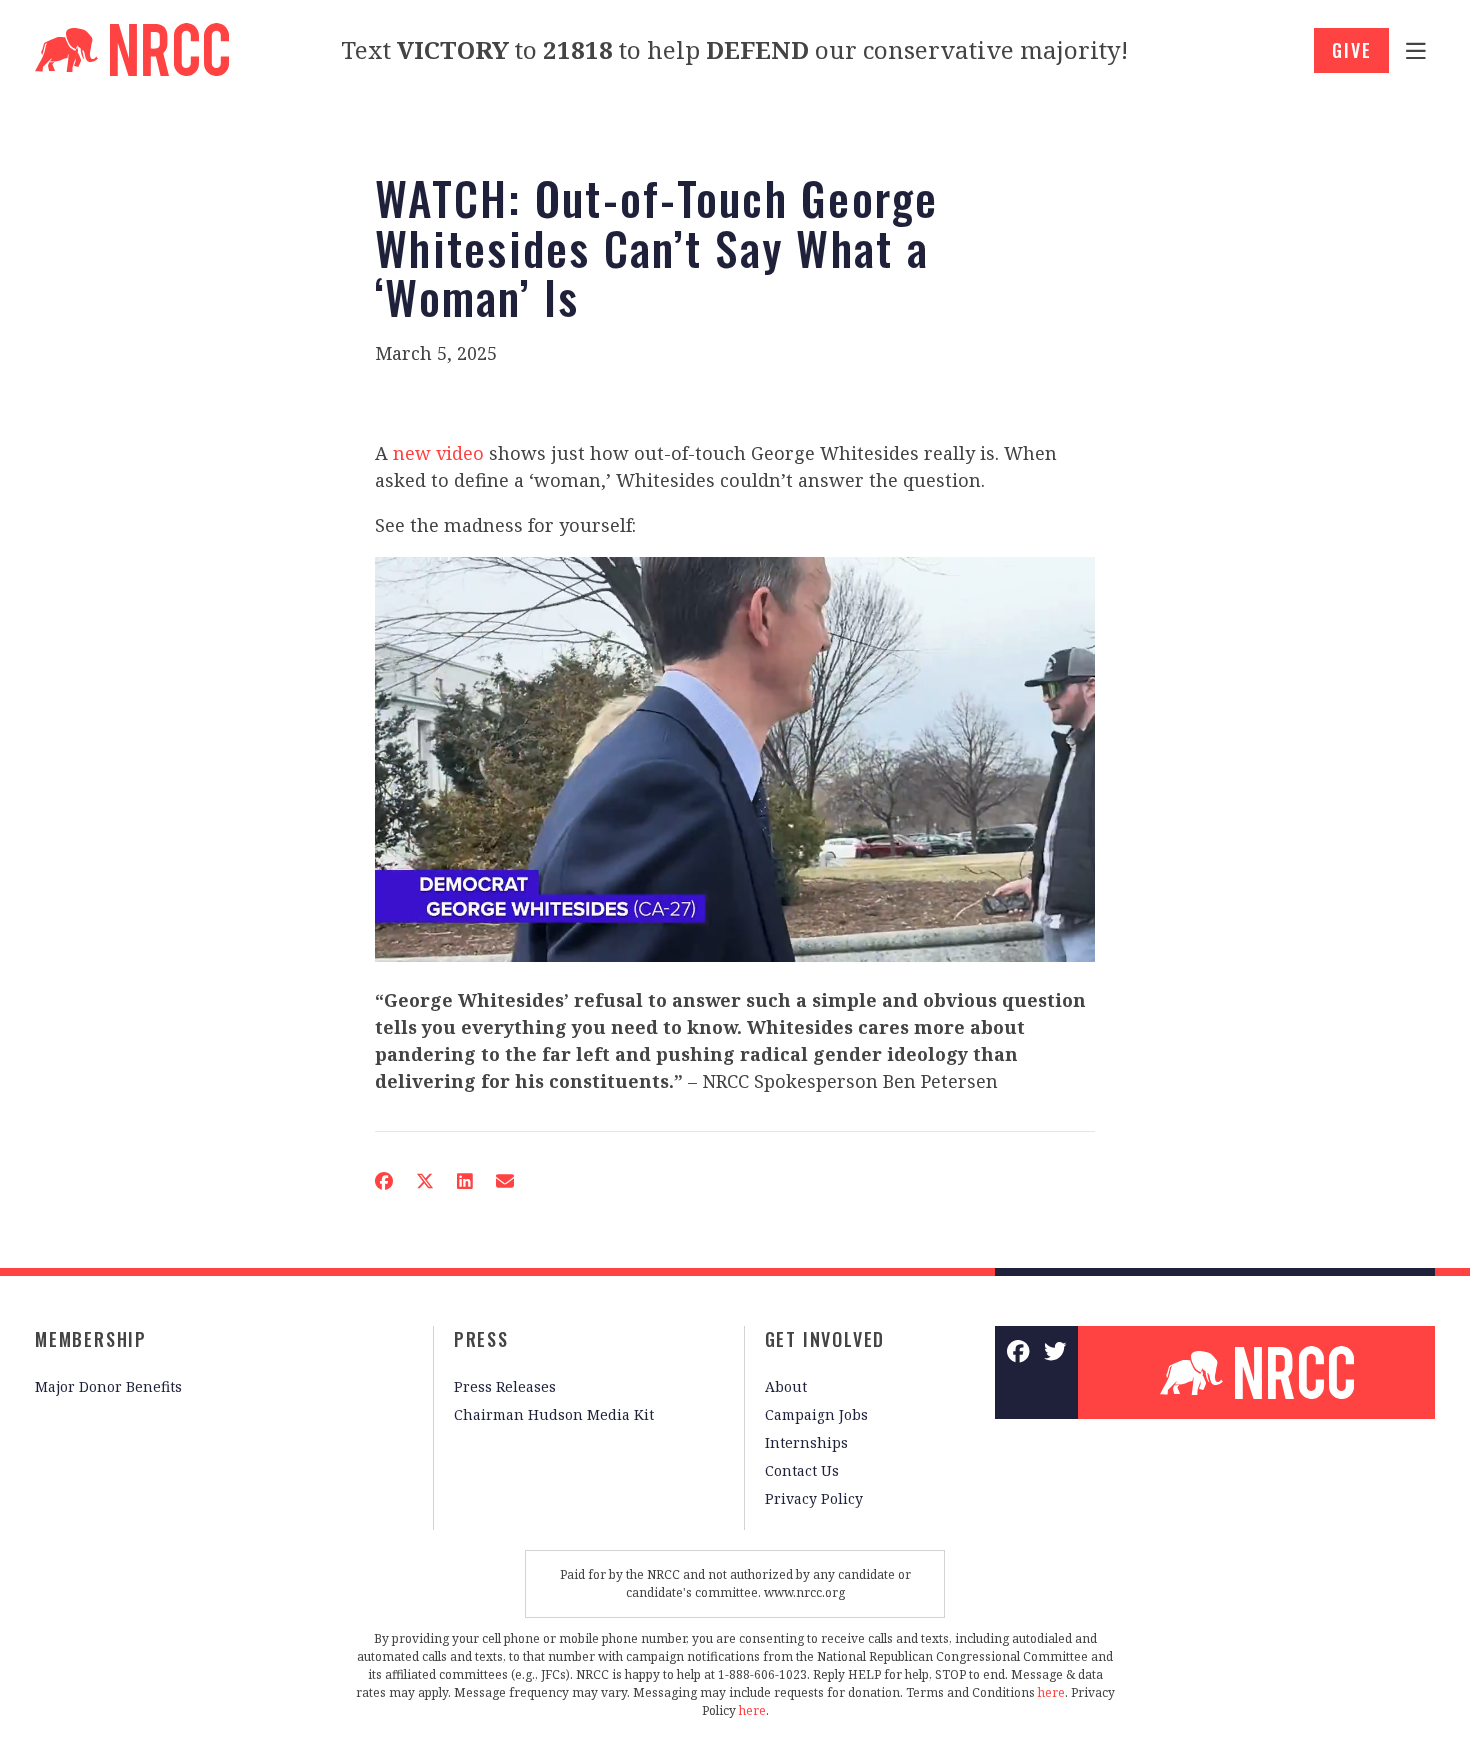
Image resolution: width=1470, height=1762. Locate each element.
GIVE (1351, 50)
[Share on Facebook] (384, 1181)
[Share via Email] (505, 1181)
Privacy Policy (814, 1498)
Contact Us (802, 1470)
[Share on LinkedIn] (465, 1181)
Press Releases (505, 1386)
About (786, 1386)
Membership (91, 1339)
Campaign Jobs (816, 1414)
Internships (806, 1442)
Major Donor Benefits (108, 1386)
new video (438, 453)
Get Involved (825, 1339)
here (1051, 1692)
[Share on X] (425, 1181)
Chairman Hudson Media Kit (554, 1414)
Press (481, 1339)
